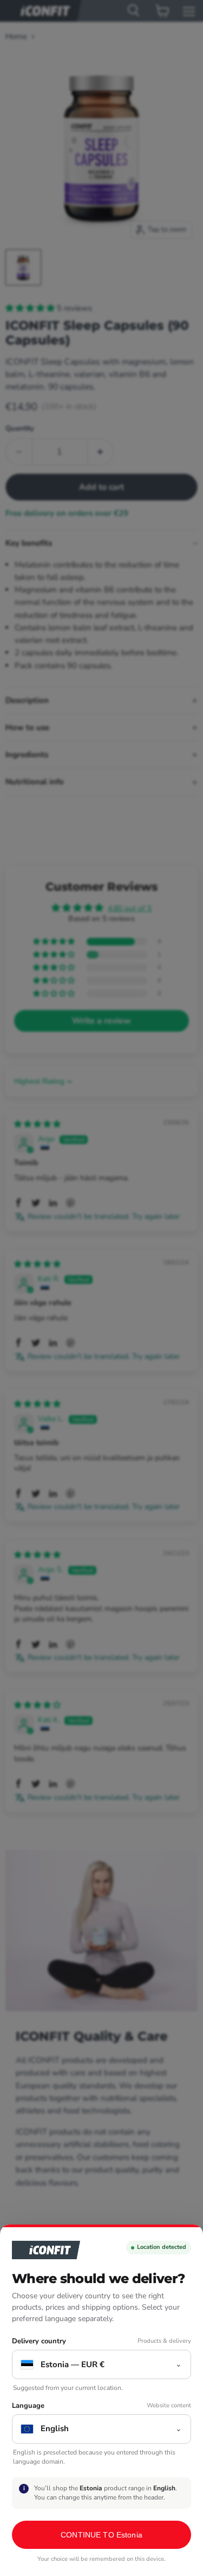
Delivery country (39, 2341)
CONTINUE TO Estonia (101, 2535)
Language (28, 2406)
